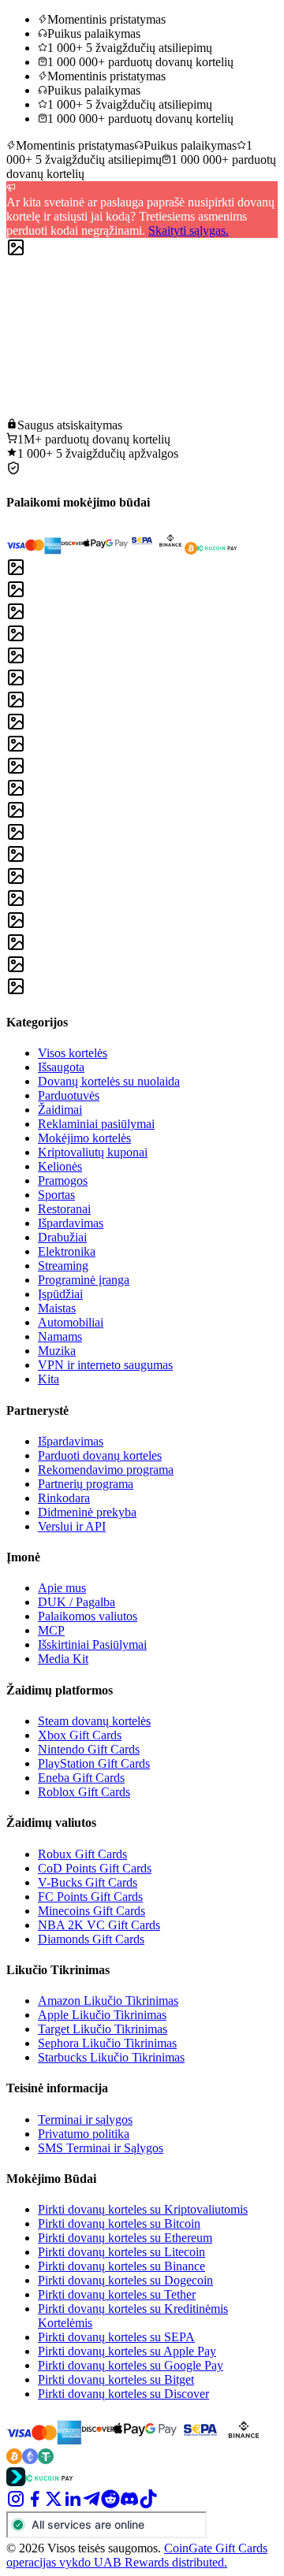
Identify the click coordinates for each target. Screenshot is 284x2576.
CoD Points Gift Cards (95, 1868)
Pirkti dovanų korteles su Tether (117, 2294)
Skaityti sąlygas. (189, 230)
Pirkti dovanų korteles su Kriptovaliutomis (143, 2209)
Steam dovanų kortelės (94, 1721)
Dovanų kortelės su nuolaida (109, 1081)
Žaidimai (60, 1110)
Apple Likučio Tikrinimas (102, 2015)
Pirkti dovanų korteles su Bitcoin (119, 2223)
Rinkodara (64, 1498)
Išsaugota (61, 1067)
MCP (51, 1630)
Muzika (57, 1351)
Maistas (57, 1308)
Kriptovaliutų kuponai (93, 1152)
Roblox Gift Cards (84, 1792)
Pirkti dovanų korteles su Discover (123, 2394)
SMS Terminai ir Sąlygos (101, 2148)
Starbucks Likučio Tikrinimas (111, 2057)
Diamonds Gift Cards (91, 1939)
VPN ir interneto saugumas (105, 1365)
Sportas (56, 1195)
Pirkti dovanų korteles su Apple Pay (127, 2351)
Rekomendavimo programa (106, 1470)
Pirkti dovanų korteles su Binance (121, 2266)
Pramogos (63, 1180)
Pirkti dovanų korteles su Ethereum (125, 2238)
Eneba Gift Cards (81, 1778)
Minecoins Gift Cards (92, 1911)
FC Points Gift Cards (90, 1897)
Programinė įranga (84, 1280)
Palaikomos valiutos (88, 1616)
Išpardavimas (71, 1223)
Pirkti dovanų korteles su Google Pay (131, 2365)
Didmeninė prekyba (87, 1512)
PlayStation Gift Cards (94, 1763)
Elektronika (67, 1251)
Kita (49, 1379)
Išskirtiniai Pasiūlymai (92, 1644)
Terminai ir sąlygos (85, 2119)
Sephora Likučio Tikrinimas (107, 2043)
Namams (60, 1336)
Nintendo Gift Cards (89, 1749)
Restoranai (64, 1209)
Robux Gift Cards (82, 1854)
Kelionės (60, 1166)
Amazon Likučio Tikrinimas (108, 2001)
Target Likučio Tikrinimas (103, 2029)
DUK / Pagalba (77, 1602)
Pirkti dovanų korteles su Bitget (116, 2379)
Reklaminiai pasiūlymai (96, 1124)
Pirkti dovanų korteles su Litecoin (121, 2252)
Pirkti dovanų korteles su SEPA (116, 2337)
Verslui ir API (72, 1526)
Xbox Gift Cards (80, 1735)
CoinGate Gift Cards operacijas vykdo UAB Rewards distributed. (137, 2555)
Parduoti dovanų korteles (100, 1455)
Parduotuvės (69, 1095)
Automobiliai (71, 1322)
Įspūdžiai (60, 1294)
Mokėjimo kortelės (84, 1138)
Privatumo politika (84, 2134)
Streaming (63, 1266)
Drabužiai (62, 1237)
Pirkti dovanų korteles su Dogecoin (125, 2280)
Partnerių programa (86, 1484)
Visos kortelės (73, 1053)
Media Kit (63, 1659)
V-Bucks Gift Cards (88, 1882)
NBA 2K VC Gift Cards (99, 1925)
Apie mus (62, 1588)
